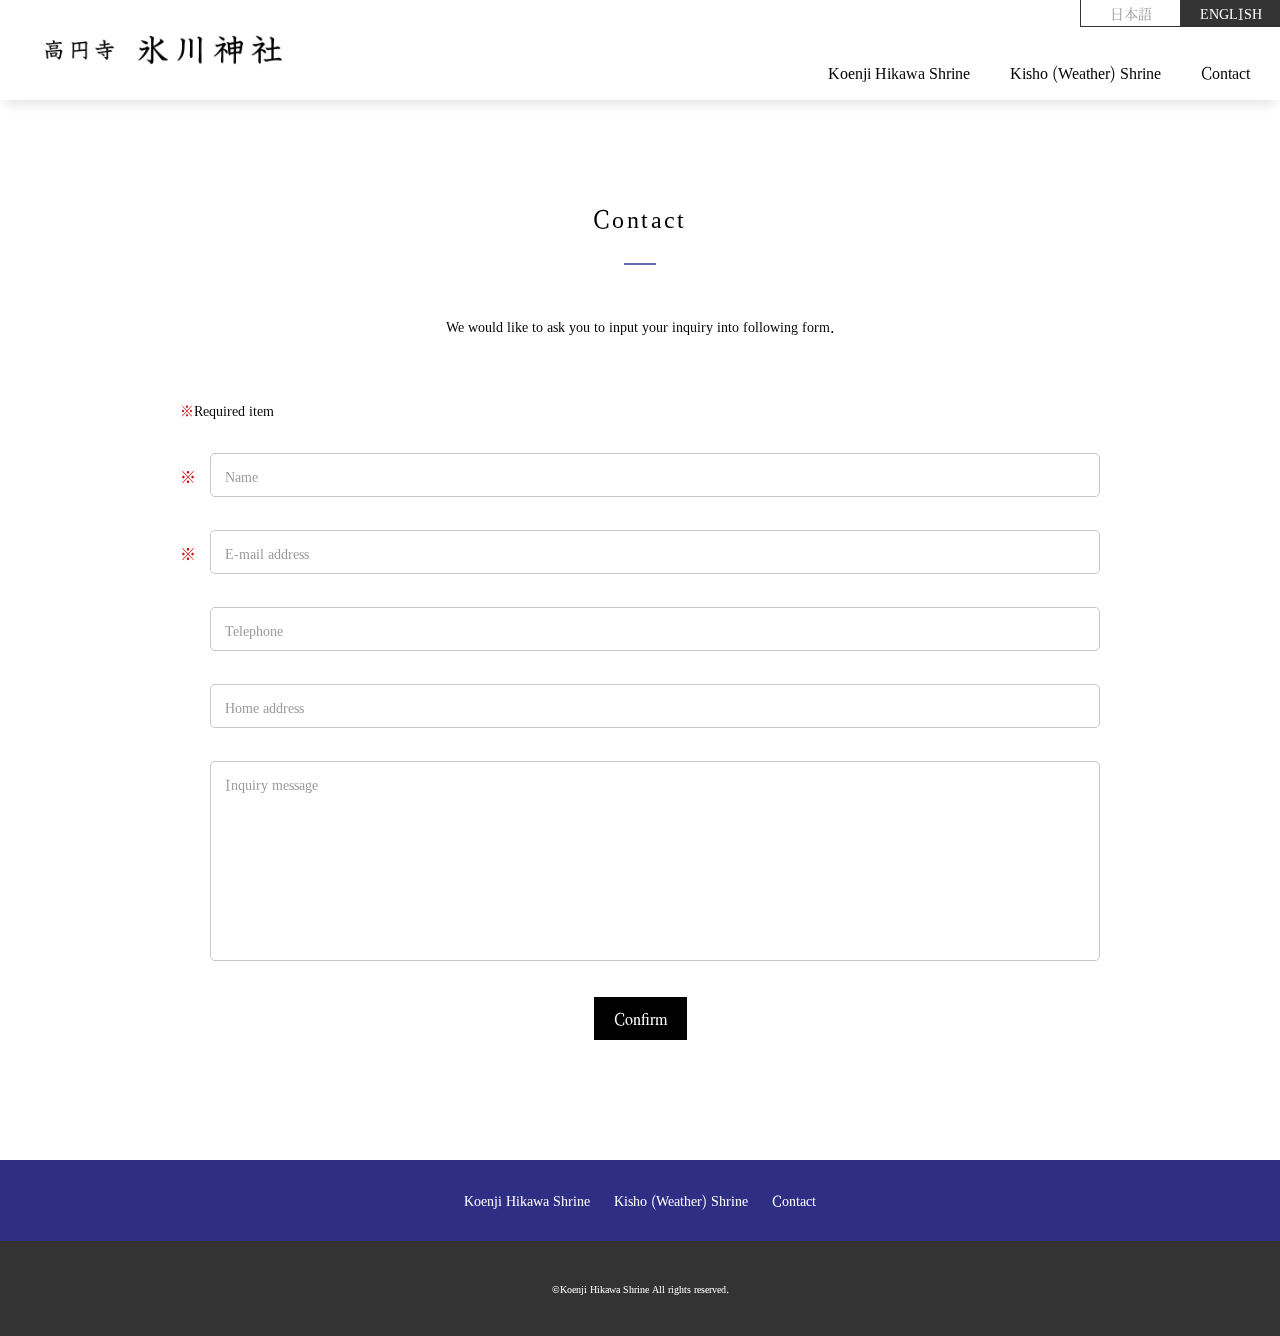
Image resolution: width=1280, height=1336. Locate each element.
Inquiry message (271, 784)
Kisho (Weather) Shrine (1085, 72)
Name (241, 476)
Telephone (254, 630)
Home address (264, 707)
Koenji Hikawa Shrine (899, 72)
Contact (1225, 72)
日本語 (1131, 13)
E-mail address (267, 553)
